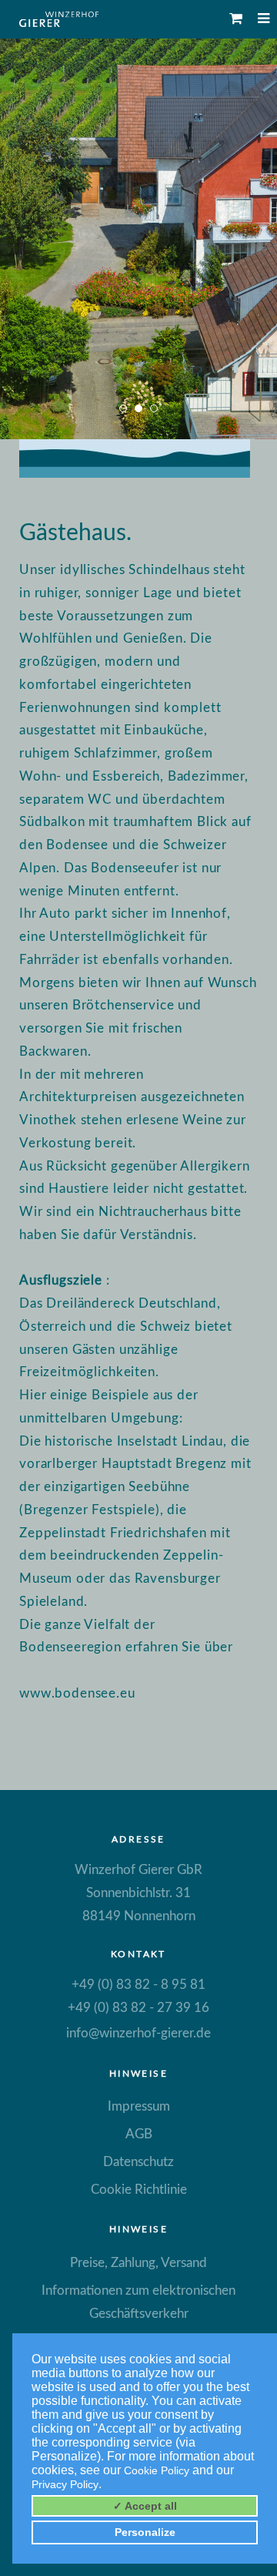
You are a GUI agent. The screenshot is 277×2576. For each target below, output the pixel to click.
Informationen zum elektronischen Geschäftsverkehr (138, 2302)
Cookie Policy (157, 2470)
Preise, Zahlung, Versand (138, 2263)
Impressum (139, 2106)
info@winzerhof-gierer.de (138, 2033)
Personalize (145, 2532)
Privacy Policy (65, 2484)
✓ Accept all (145, 2506)
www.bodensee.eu (77, 1693)
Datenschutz (138, 2162)
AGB (139, 2134)
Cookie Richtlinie (139, 2190)
